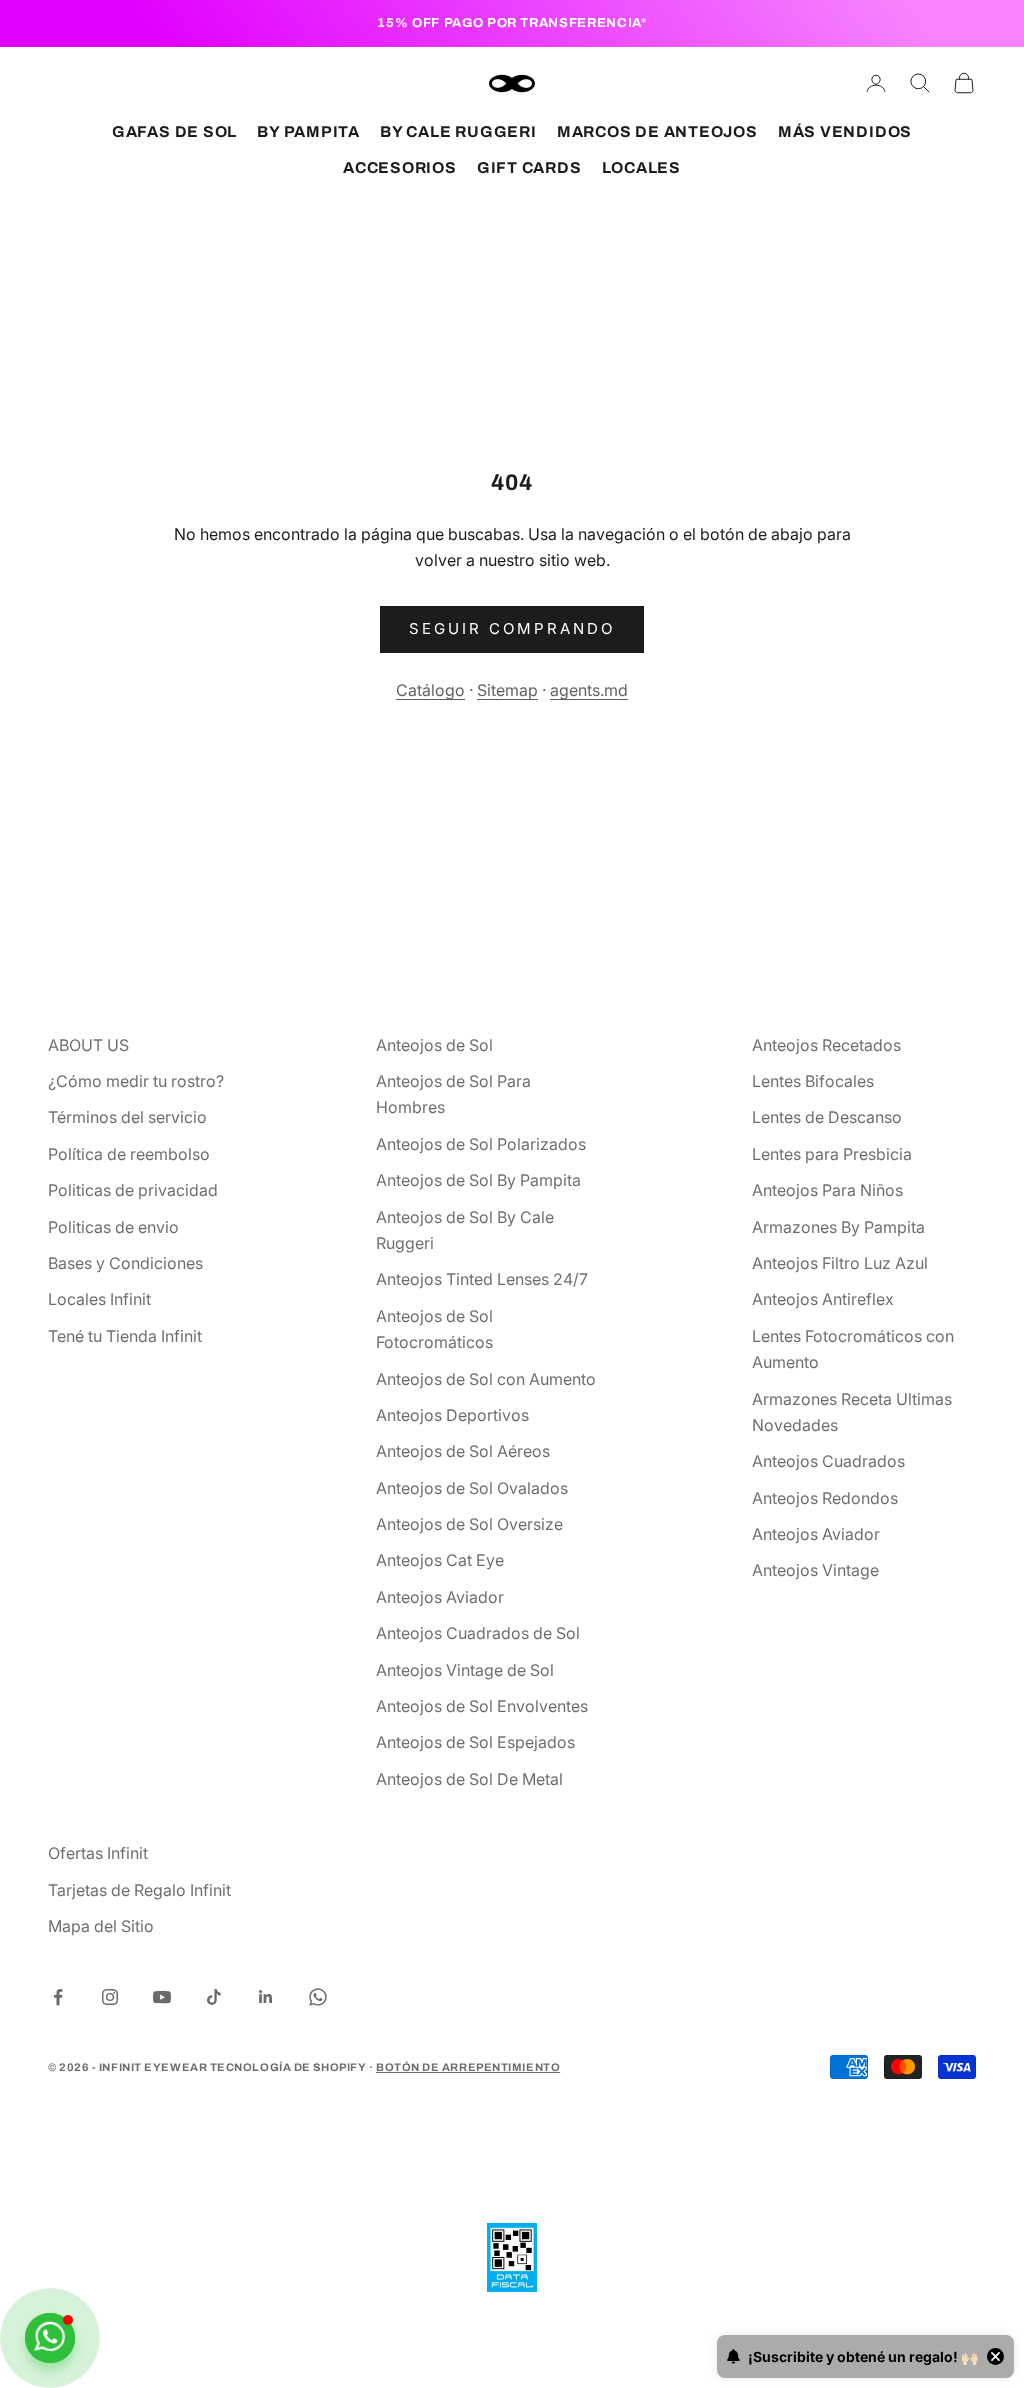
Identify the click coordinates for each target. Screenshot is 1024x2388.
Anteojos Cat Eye (440, 1560)
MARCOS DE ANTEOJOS (657, 131)
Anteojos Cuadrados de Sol (478, 1633)
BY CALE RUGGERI (458, 131)
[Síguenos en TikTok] (214, 1997)
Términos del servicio (127, 1117)
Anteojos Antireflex (823, 1299)
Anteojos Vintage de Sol (465, 1670)
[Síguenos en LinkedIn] (266, 1997)
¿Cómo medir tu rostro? (136, 1081)
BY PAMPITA (308, 131)
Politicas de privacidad (133, 1190)
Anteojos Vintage (815, 1570)
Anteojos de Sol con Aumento (486, 1379)
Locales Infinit (99, 1299)
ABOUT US (88, 1045)
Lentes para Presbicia (832, 1154)
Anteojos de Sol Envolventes (482, 1706)
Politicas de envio (113, 1227)
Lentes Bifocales (813, 1081)
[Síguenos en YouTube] (162, 1997)
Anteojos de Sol (434, 1045)
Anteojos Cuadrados (828, 1461)
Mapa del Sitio (101, 1926)
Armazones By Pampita (838, 1227)
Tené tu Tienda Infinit (125, 1336)
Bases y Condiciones (125, 1263)
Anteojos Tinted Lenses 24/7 (482, 1279)
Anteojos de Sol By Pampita (478, 1180)
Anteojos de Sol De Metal (469, 1779)
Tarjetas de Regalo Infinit (139, 1890)
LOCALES (641, 167)
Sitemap (507, 690)
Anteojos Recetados (826, 1045)
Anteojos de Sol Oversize (469, 1524)
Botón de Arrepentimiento (468, 2067)
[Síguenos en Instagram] (110, 1997)
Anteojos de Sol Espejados (475, 1742)
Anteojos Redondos (825, 1498)
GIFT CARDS (529, 167)
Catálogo (430, 690)
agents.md (589, 690)
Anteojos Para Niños (827, 1190)
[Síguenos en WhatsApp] (318, 1997)
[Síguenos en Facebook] (58, 1997)
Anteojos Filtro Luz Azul (840, 1263)
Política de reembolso (129, 1154)
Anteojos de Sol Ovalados (472, 1488)
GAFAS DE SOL (174, 131)
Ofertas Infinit (98, 1853)
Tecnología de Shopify (288, 2067)
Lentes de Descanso (827, 1117)
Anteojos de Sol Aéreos (463, 1451)
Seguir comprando (512, 628)
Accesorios (400, 167)
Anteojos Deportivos (452, 1415)
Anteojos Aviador (440, 1597)
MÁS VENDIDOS (845, 131)
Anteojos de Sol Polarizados (481, 1144)
